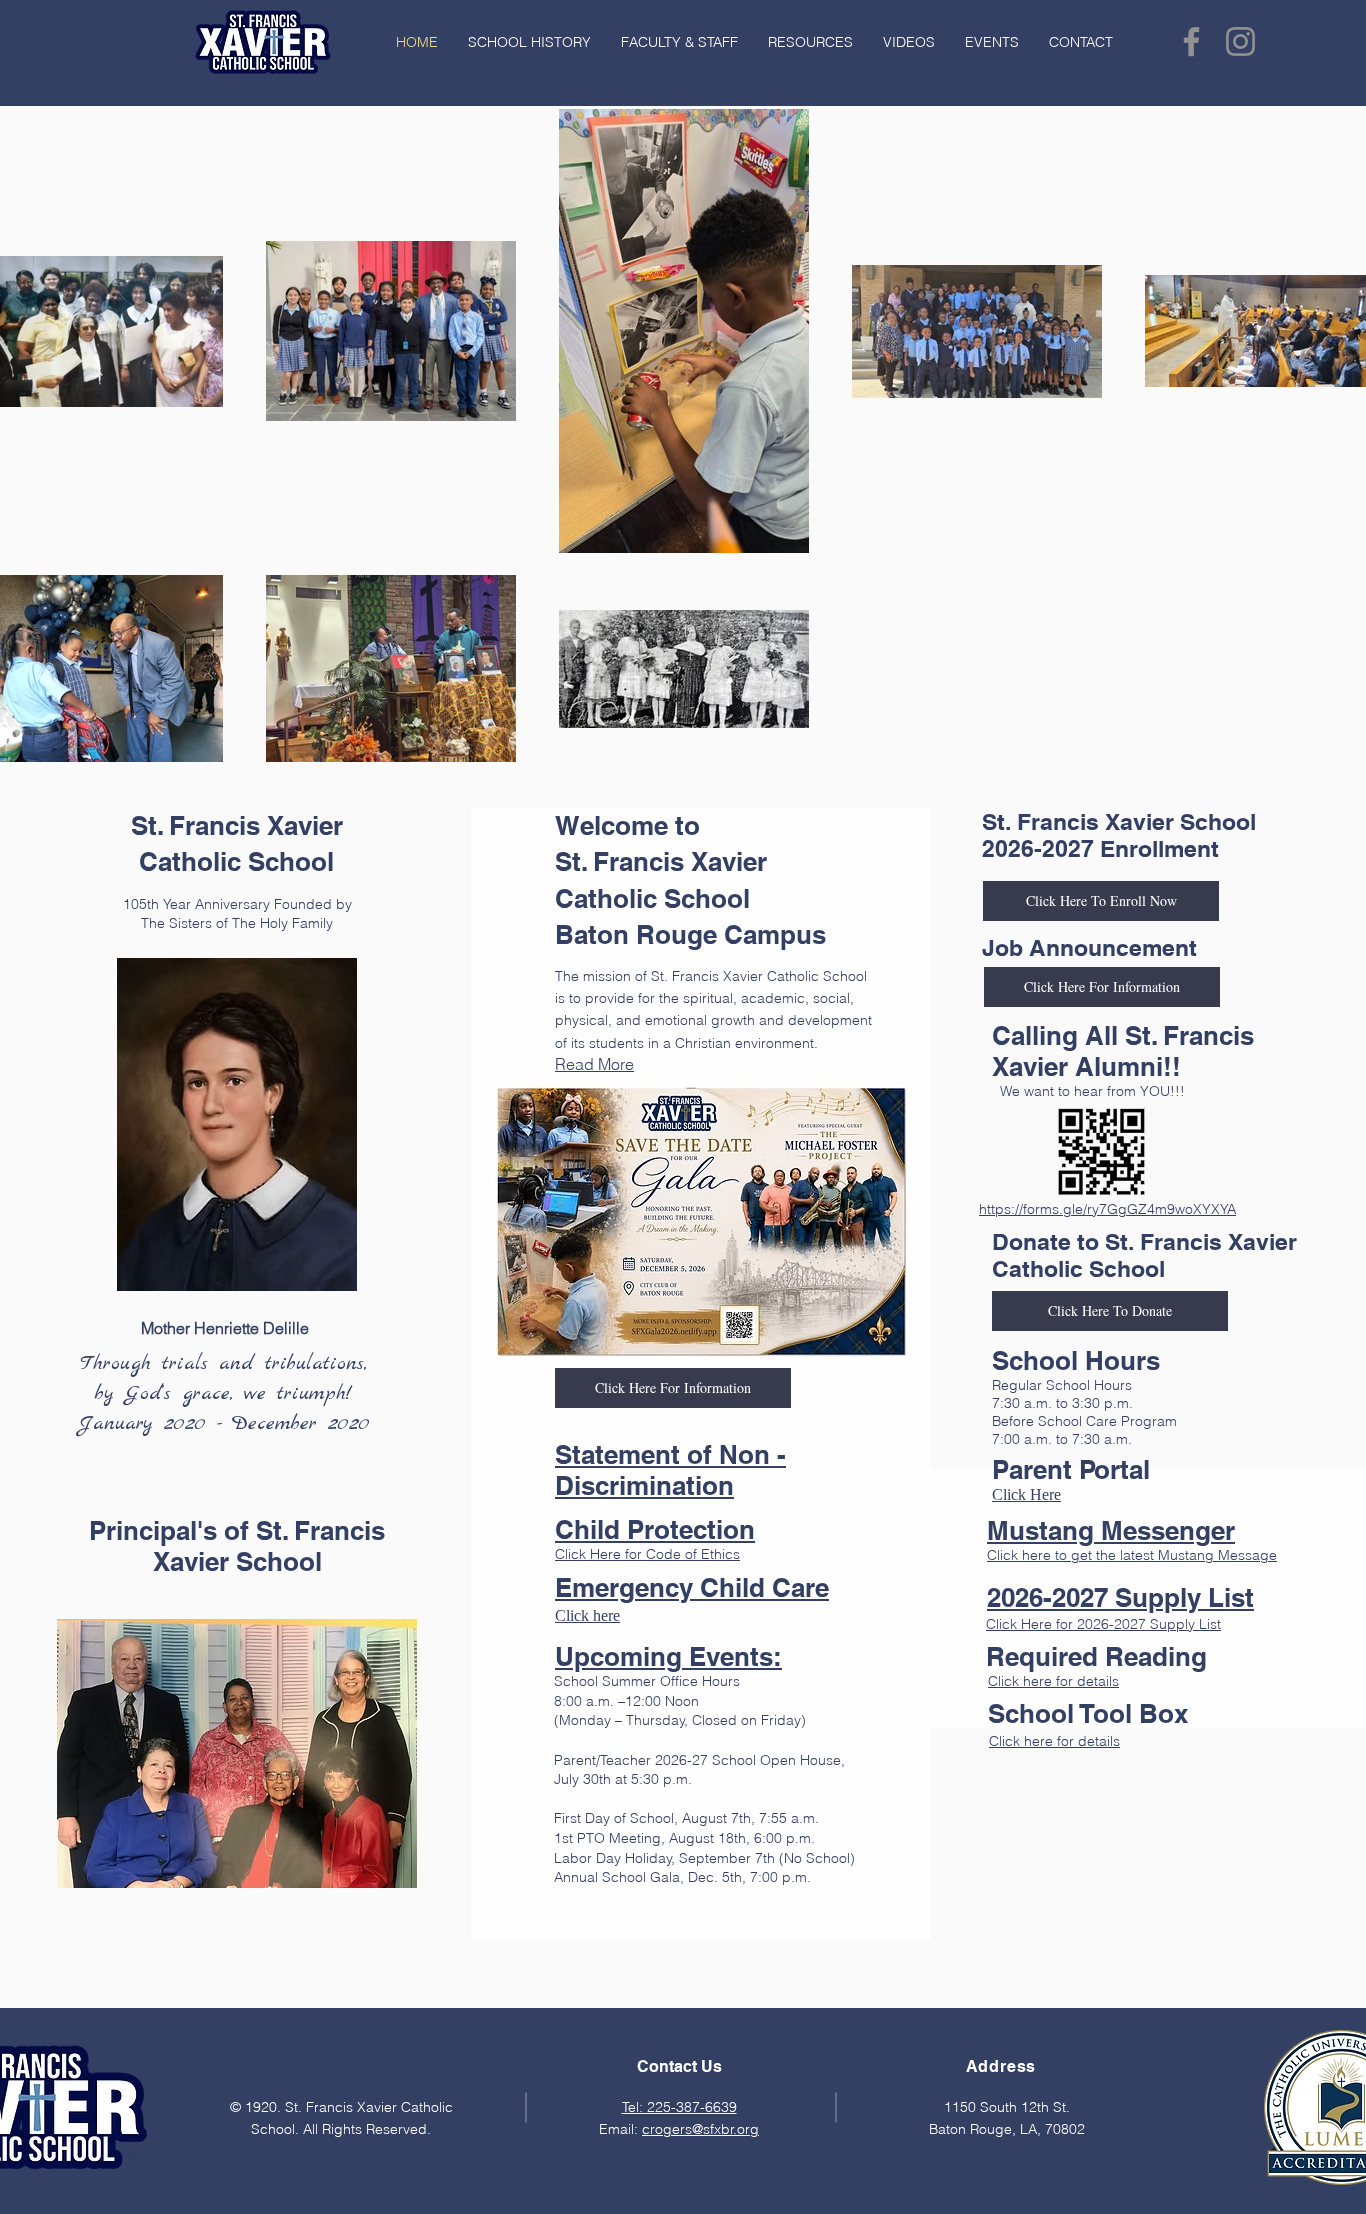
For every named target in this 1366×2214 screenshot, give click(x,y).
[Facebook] (1191, 41)
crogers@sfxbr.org (700, 2129)
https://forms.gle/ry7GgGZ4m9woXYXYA (1107, 1209)
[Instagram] (1240, 41)
